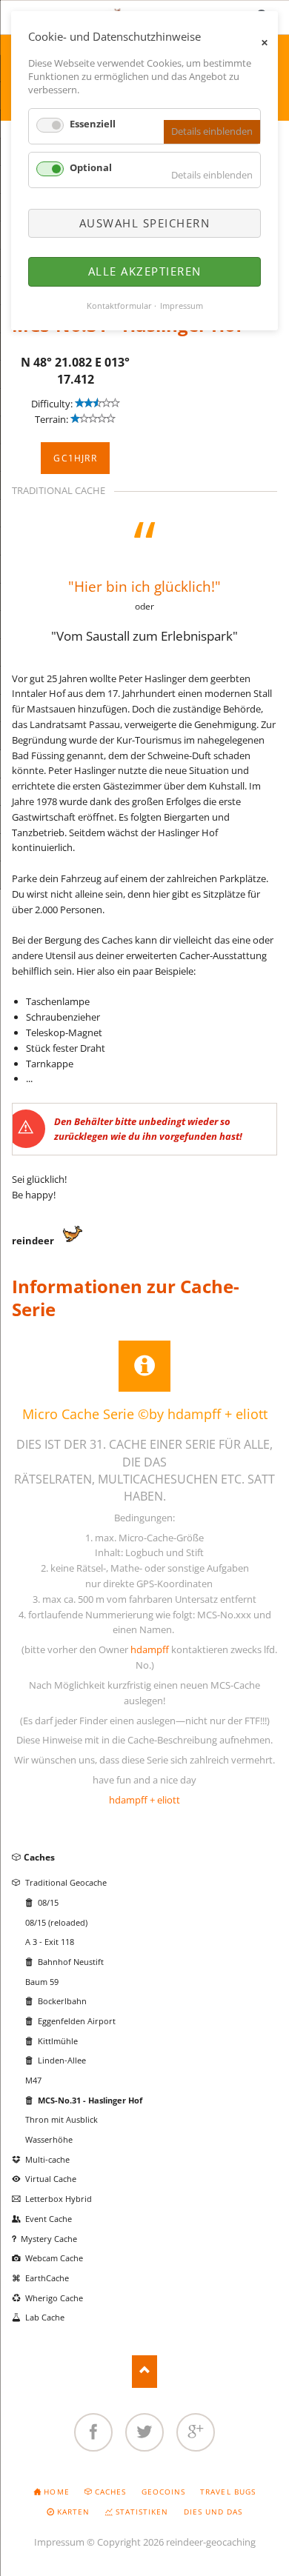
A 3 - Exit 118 (50, 1942)
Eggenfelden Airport (77, 2021)
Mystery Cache (49, 2239)
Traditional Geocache (66, 1882)
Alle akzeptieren (145, 271)
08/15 (48, 1902)
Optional (91, 167)
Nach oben (145, 2371)
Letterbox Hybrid (59, 2199)
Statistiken (142, 2512)
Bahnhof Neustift (71, 1962)
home (56, 2492)
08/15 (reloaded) (56, 1922)
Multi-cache (47, 2159)
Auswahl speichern (145, 223)
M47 (33, 2080)
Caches (39, 1857)
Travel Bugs (227, 2492)
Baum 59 (42, 1982)
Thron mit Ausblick (62, 2119)
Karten (73, 2512)
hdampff (150, 1649)
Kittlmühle (58, 2041)
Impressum (59, 2542)
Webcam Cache (54, 2258)
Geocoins (163, 2492)
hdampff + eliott (144, 1800)
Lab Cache (45, 2317)
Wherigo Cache (54, 2298)
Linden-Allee (62, 2060)
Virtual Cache (51, 2179)
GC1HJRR (75, 458)
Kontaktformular (119, 306)
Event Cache (49, 2219)
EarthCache (47, 2278)
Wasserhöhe (49, 2139)
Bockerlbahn (62, 2001)
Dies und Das (213, 2512)
